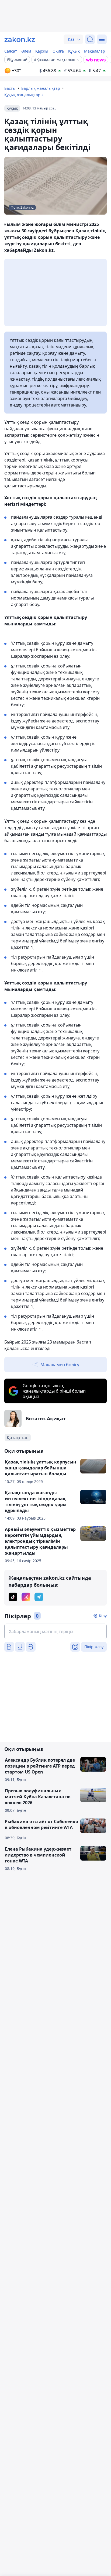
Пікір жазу (94, 1647)
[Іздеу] (90, 39)
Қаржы (42, 51)
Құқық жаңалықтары (24, 95)
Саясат (11, 51)
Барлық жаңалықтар (41, 88)
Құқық (74, 51)
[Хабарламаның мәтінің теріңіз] (55, 1631)
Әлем (26, 51)
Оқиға (58, 51)
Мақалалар (95, 51)
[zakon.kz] (20, 39)
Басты (10, 88)
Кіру (103, 1616)
